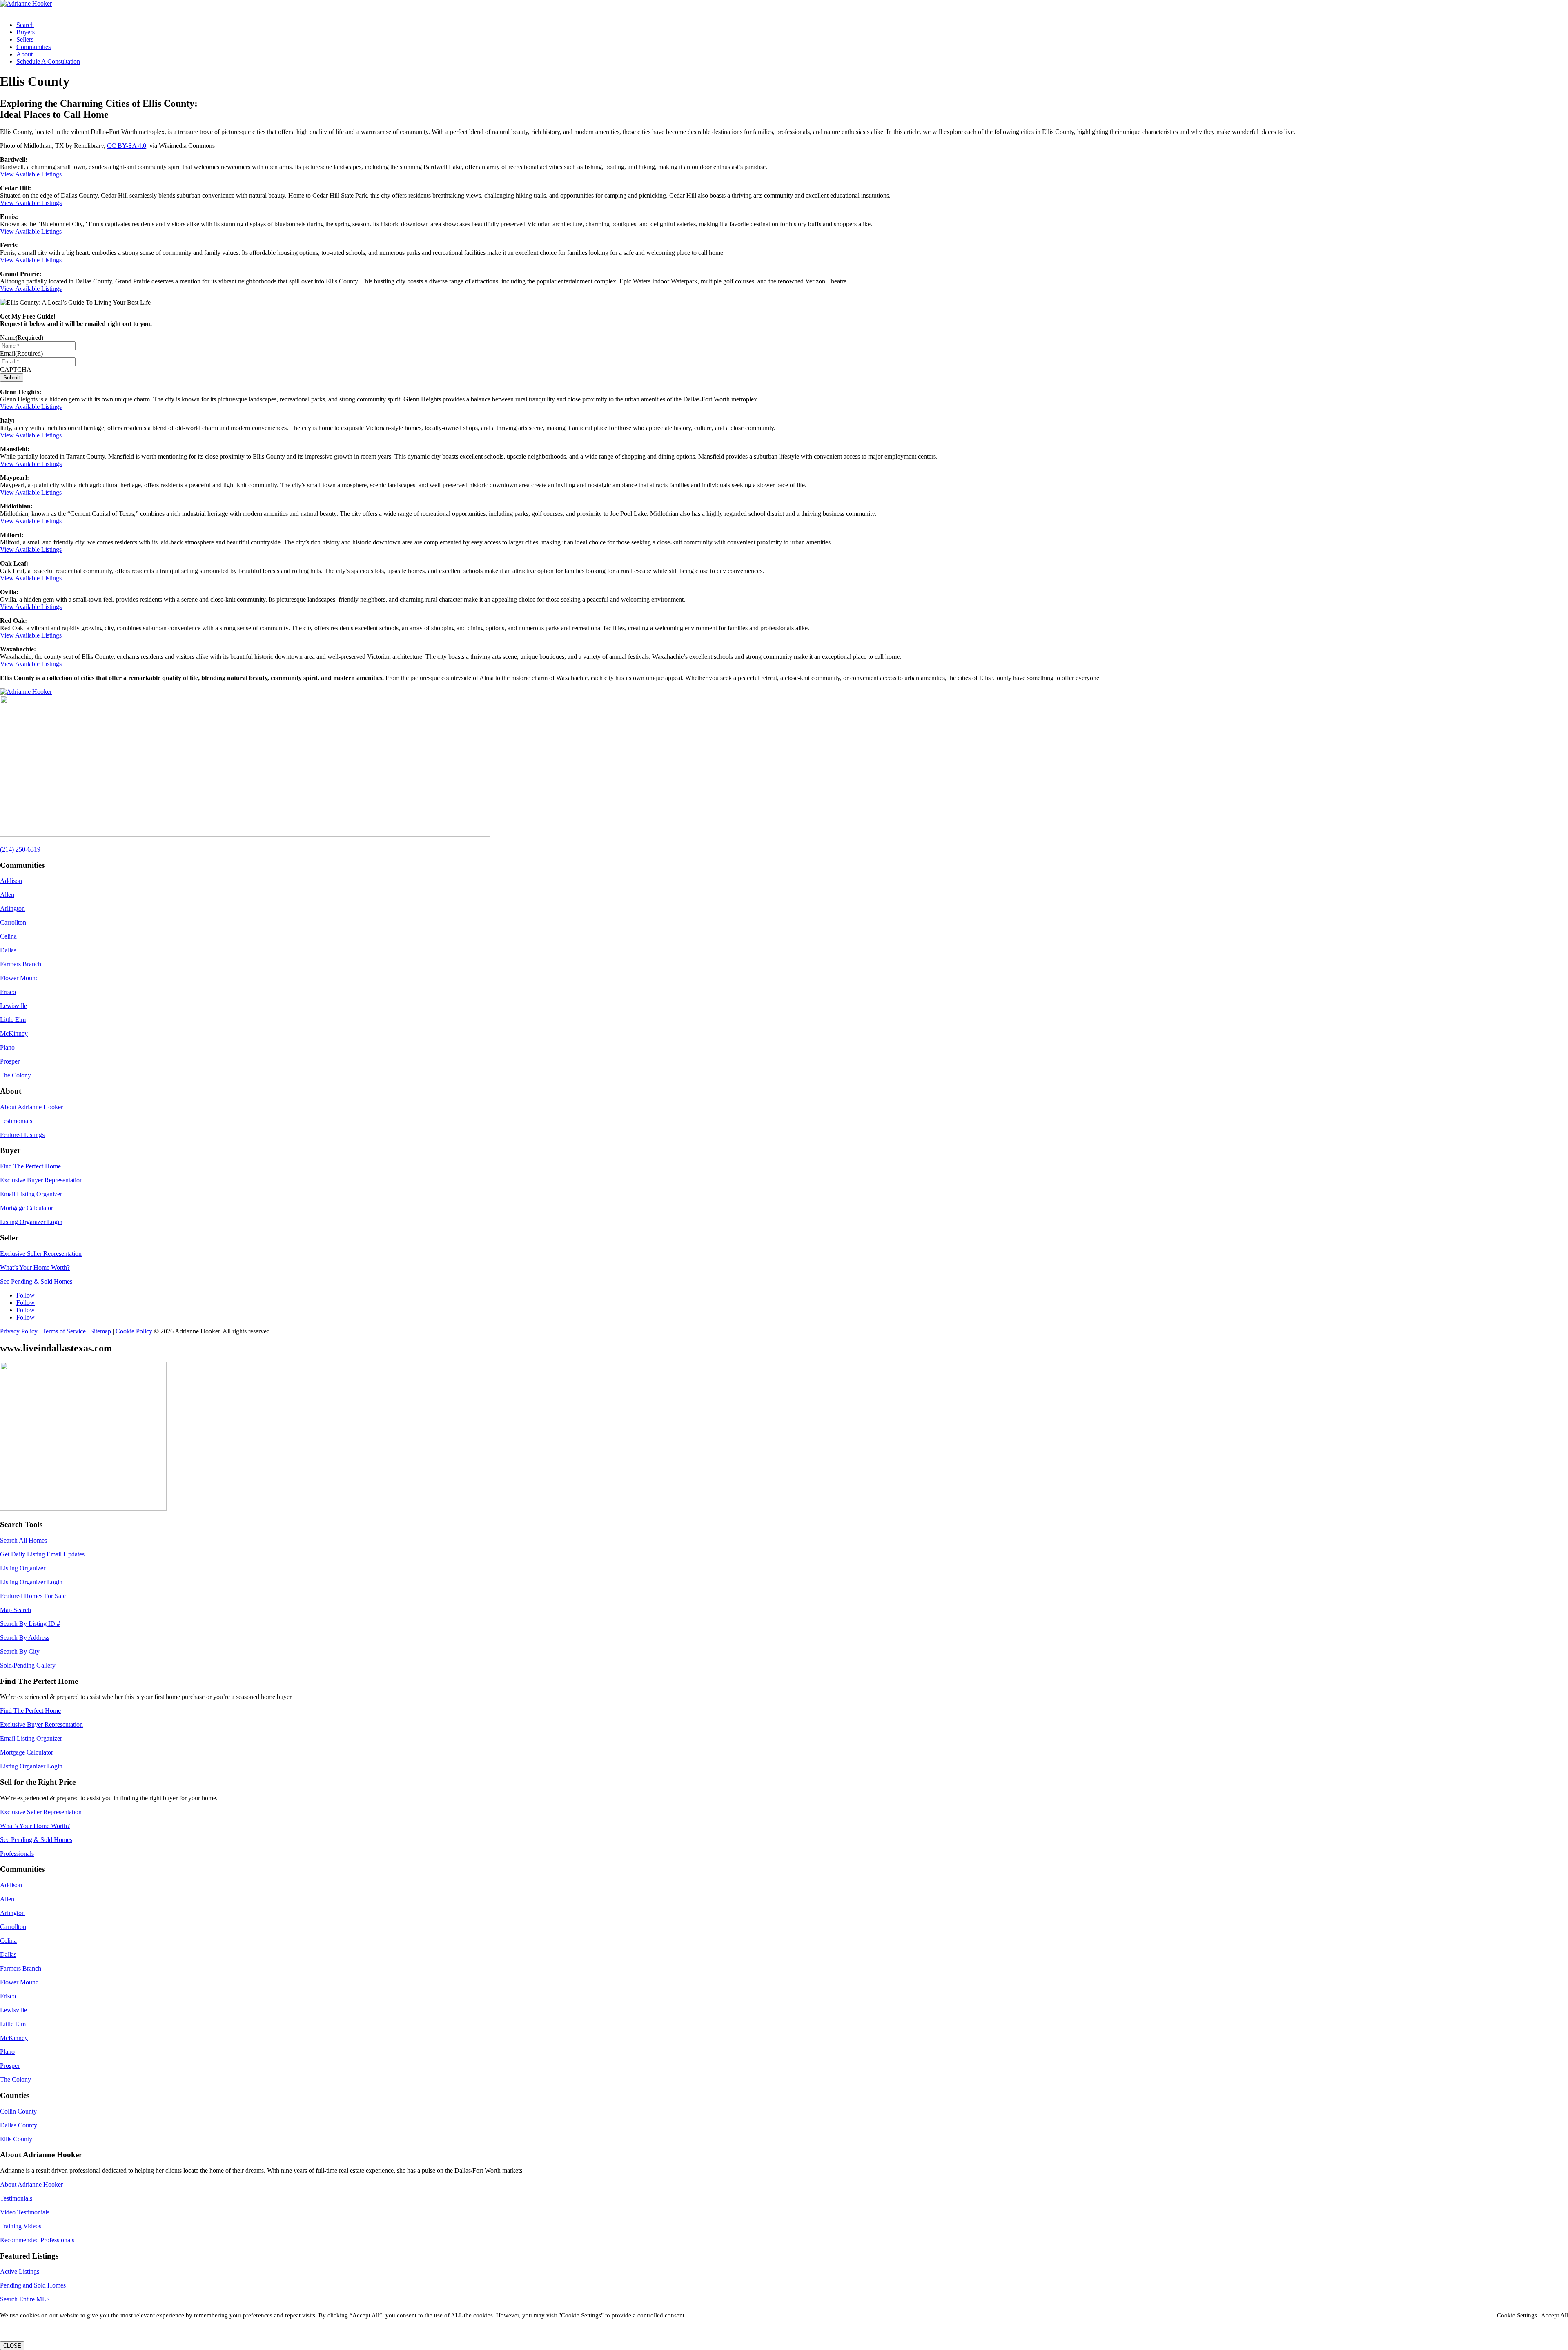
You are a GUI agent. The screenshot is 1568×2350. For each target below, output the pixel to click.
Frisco (8, 992)
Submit (12, 378)
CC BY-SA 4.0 (127, 146)
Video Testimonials (25, 2212)
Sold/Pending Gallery (28, 1665)
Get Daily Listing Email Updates (42, 1554)
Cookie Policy (134, 1331)
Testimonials (16, 1121)
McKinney (14, 1033)
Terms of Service (64, 1331)
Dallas (8, 950)
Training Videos (21, 2226)
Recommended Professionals (37, 2240)
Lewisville (13, 1006)
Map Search (16, 1610)
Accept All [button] (1555, 2315)
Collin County (18, 2111)
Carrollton (13, 922)
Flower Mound (19, 978)
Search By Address (25, 1638)
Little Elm (13, 1020)
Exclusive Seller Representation (41, 1254)
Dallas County (19, 2125)
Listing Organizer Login (31, 1222)
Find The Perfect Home (30, 1166)
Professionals (17, 1854)
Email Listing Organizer (31, 1194)
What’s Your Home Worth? (35, 1268)
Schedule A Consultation (48, 61)
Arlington (12, 909)
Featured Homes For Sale (33, 1596)
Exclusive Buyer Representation (41, 1180)
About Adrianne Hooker (31, 1107)
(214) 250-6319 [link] (20, 849)
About (24, 54)
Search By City (20, 1651)
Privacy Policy (19, 1331)
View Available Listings (31, 174)
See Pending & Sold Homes (36, 1281)
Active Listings (20, 2271)
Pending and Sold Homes (33, 2285)
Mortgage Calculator (27, 1208)
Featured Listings (22, 1135)
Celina (8, 936)
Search (25, 25)
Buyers (26, 32)
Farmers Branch (21, 964)
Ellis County (16, 2139)
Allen (7, 895)
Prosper (10, 1061)
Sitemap (101, 1331)
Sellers (25, 39)
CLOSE (12, 2346)
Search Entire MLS (25, 2299)
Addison (11, 881)
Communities (33, 47)
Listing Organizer (23, 1568)
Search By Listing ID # (30, 1624)
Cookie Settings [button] (1517, 2315)
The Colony (16, 1075)
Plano (7, 1047)
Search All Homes (23, 1540)
